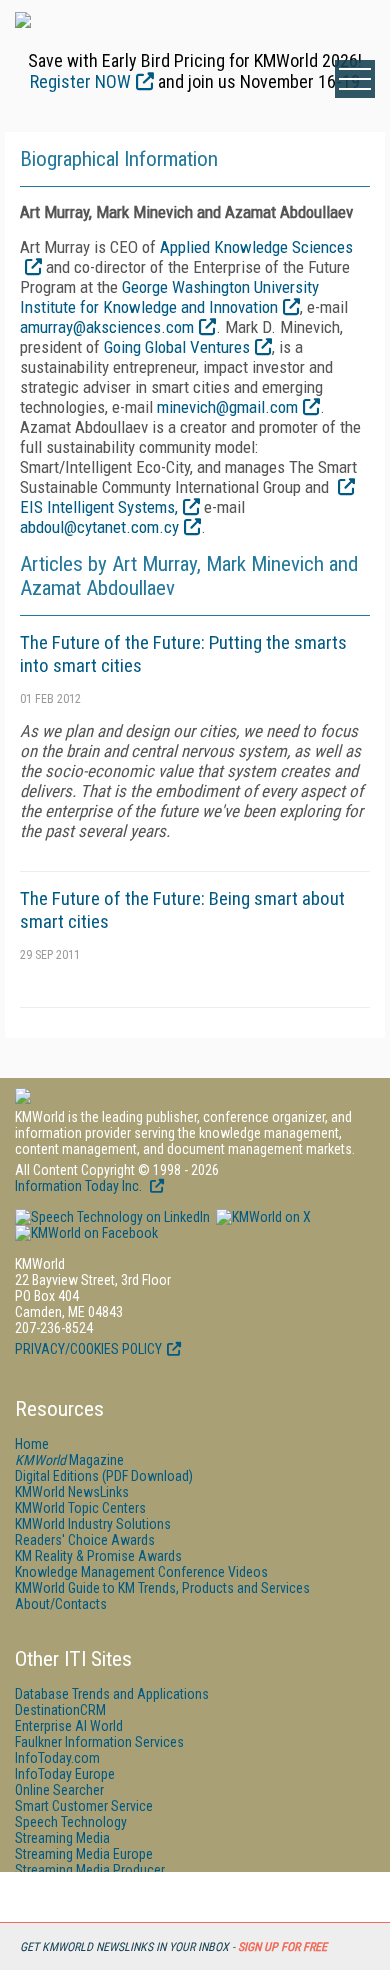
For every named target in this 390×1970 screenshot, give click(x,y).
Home (32, 1444)
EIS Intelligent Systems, (99, 507)
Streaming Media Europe (84, 1854)
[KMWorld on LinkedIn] (112, 1217)
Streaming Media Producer (90, 1870)
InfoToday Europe (65, 1774)
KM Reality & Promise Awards (98, 1556)
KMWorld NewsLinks (72, 1492)
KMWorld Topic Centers (80, 1508)
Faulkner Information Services (99, 1742)
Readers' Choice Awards (85, 1540)
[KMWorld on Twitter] (262, 1217)
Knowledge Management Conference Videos (141, 1572)
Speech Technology (71, 1822)
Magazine (69, 1460)
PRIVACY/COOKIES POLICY (88, 1349)
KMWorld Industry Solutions (93, 1524)
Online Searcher (59, 1790)
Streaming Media (62, 1838)
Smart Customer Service (84, 1806)
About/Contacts (61, 1604)
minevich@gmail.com (227, 407)
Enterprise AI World (69, 1726)
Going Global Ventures (177, 347)
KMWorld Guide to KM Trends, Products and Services (162, 1588)
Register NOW (80, 81)
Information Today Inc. (80, 1186)
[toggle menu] (355, 79)
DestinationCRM (60, 1710)
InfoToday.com (57, 1758)
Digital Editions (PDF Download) (104, 1476)
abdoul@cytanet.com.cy (99, 527)
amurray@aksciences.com (107, 327)
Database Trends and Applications (112, 1694)
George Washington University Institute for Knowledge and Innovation (169, 297)
